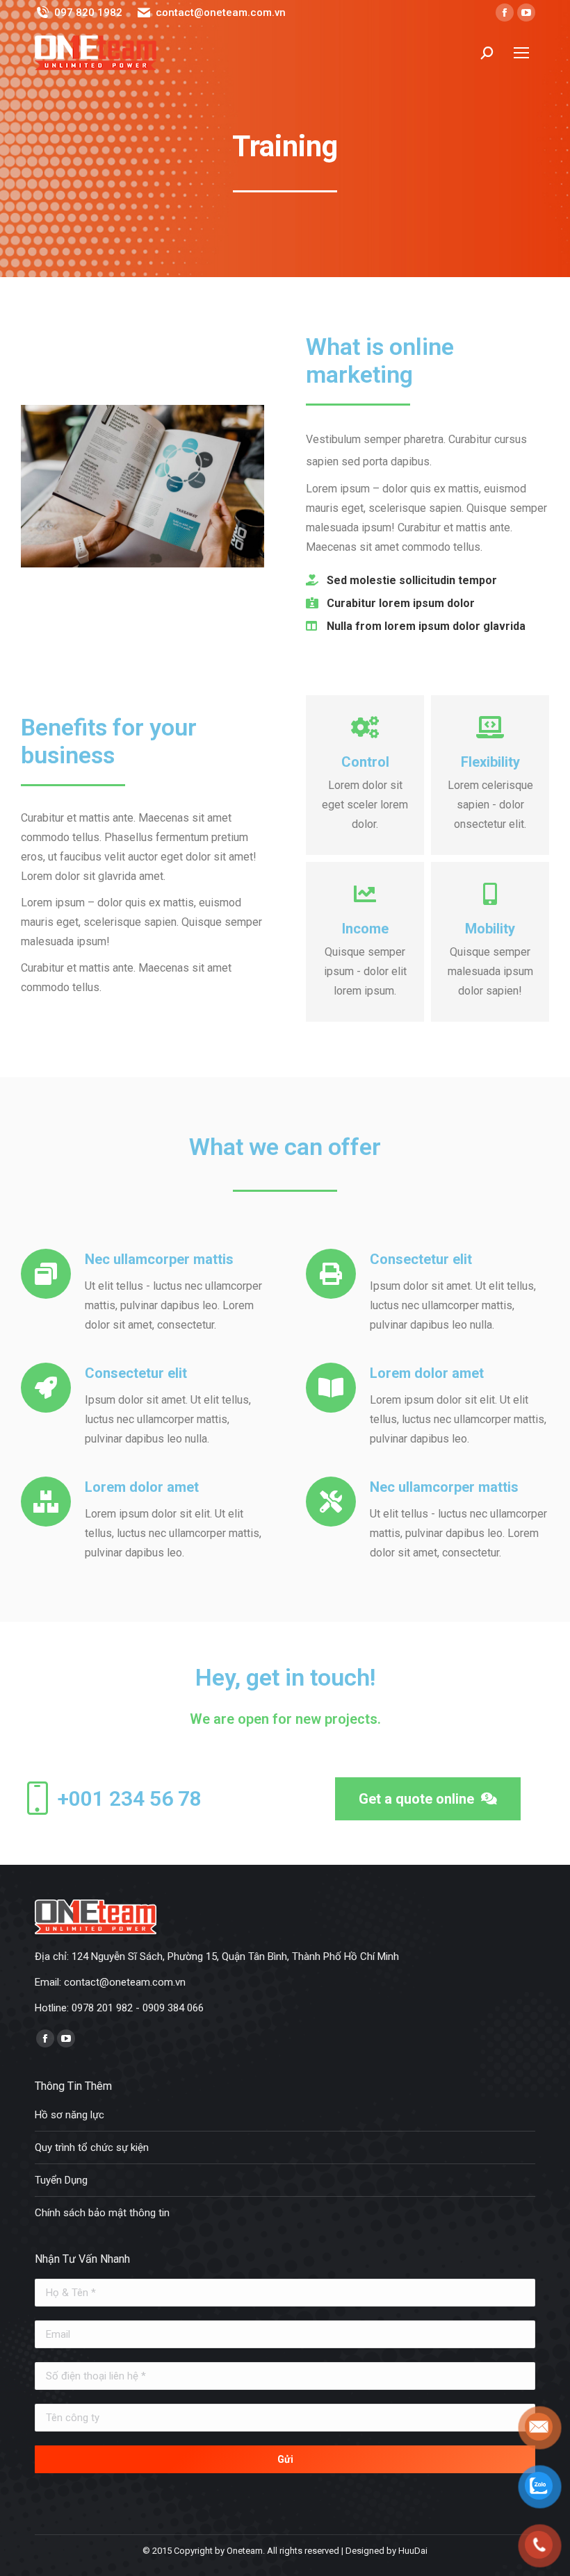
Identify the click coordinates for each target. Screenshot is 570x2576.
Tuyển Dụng (61, 2180)
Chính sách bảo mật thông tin (102, 2213)
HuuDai (413, 2551)
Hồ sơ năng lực (70, 2115)
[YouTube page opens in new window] (526, 13)
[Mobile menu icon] (521, 53)
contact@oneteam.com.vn (221, 13)
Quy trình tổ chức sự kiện (92, 2147)
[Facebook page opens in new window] (505, 13)
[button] (428, 1799)
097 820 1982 (88, 13)
